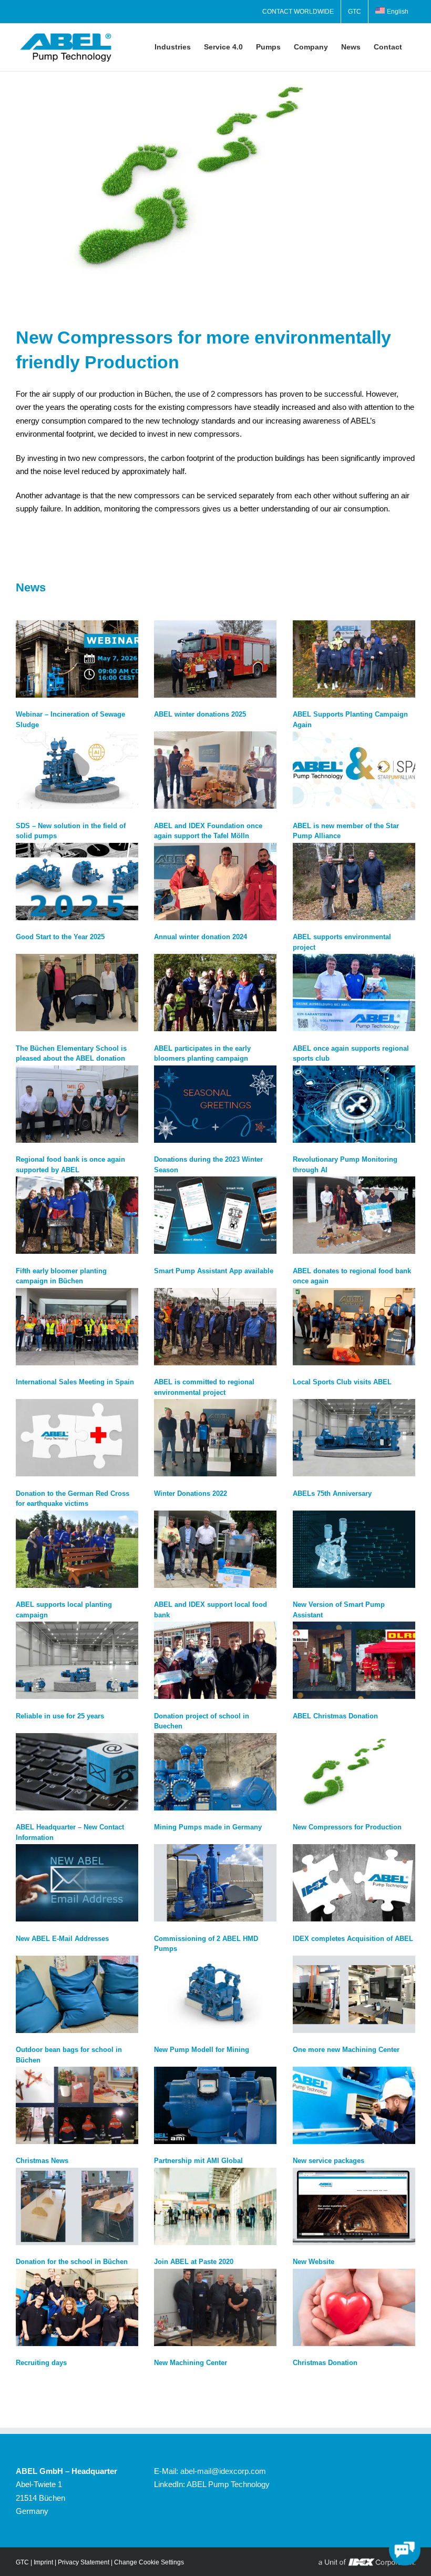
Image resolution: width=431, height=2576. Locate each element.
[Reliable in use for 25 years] (77, 1660)
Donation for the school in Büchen (72, 2262)
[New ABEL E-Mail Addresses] (77, 1883)
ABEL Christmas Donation (335, 1716)
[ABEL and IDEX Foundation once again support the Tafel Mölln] (215, 770)
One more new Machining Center (346, 2050)
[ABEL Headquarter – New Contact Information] (77, 1772)
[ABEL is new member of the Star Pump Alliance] (354, 770)
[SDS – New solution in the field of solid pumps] (77, 770)
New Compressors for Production (347, 1827)
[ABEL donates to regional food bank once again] (354, 1215)
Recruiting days (41, 2363)
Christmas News (42, 2161)
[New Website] (354, 2206)
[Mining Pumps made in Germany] (215, 1772)
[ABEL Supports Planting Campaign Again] (354, 659)
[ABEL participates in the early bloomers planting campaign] (215, 993)
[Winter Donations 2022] (215, 1438)
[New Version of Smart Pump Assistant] (354, 1549)
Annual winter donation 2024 (201, 937)
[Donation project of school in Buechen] (215, 1660)
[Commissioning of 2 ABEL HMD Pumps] (215, 1883)
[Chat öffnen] (405, 2550)
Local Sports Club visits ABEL (342, 1382)
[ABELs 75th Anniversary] (354, 1438)
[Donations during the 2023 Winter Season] (215, 1104)
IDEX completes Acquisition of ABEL (353, 1939)
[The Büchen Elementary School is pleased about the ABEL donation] (77, 993)
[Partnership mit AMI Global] (215, 2105)
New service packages (329, 2161)
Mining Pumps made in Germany (208, 1827)
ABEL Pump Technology (228, 2484)
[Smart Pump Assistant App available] (215, 1215)
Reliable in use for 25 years (60, 1716)
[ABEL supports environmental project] (354, 882)
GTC (22, 2562)
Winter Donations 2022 (191, 1493)
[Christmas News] (77, 2105)
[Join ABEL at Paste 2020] (215, 2206)
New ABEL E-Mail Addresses (62, 1939)
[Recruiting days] (77, 2307)
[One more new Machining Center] (354, 1994)
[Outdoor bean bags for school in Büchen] (77, 1994)
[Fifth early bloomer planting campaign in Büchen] (77, 1215)
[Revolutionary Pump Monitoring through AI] (354, 1104)
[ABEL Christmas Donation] (354, 1660)
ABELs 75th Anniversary (332, 1493)
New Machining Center (191, 2363)
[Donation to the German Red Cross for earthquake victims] (77, 1438)
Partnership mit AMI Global (198, 2161)
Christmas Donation (325, 2363)
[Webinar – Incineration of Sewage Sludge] (77, 659)
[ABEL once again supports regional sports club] (354, 993)
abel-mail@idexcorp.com (223, 2471)
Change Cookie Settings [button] (149, 2562)
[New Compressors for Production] (354, 1772)
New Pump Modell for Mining (202, 2050)
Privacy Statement (84, 2562)
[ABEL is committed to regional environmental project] (215, 1327)
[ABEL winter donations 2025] (215, 659)
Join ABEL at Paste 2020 (194, 2262)
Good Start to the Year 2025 (60, 937)
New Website (314, 2262)
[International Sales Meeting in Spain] (77, 1327)
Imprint (43, 2562)
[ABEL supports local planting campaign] (77, 1549)
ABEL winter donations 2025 (200, 714)
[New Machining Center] (215, 2307)
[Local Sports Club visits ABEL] (354, 1327)
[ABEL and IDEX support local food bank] (215, 1549)
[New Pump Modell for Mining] (215, 1994)
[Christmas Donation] (354, 2307)
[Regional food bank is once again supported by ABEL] (77, 1104)
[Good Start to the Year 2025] (77, 882)
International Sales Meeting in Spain (75, 1382)
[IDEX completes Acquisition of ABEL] (354, 1883)
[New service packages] (354, 2105)
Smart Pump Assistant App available (214, 1271)
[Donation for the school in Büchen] (77, 2206)
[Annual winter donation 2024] (215, 882)
